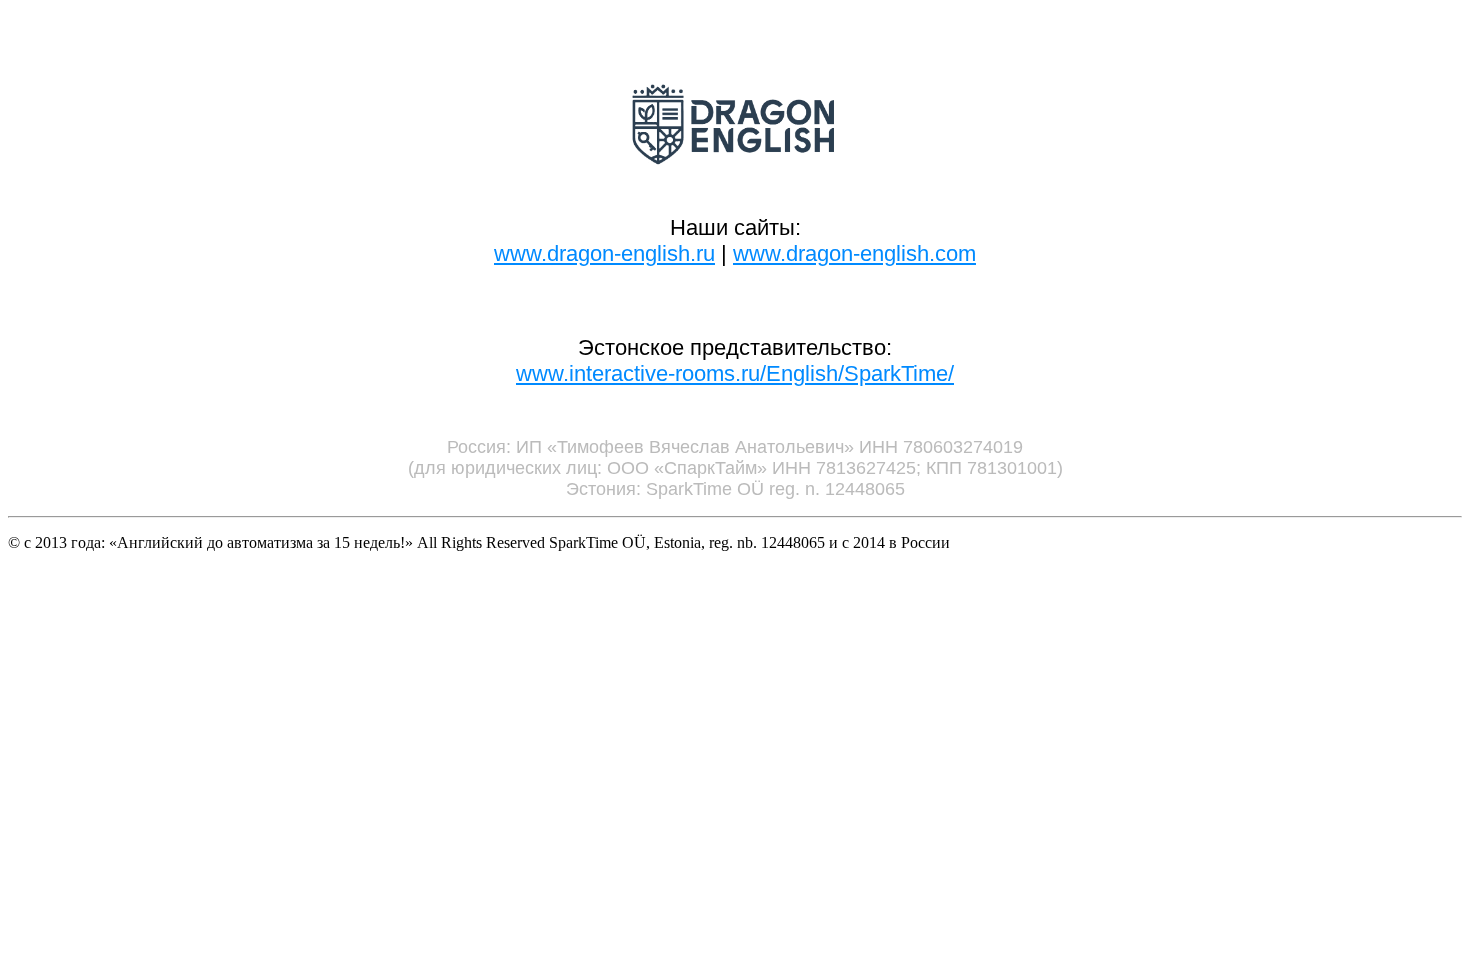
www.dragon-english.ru (604, 253)
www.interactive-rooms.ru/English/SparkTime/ (735, 373)
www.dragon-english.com (854, 253)
